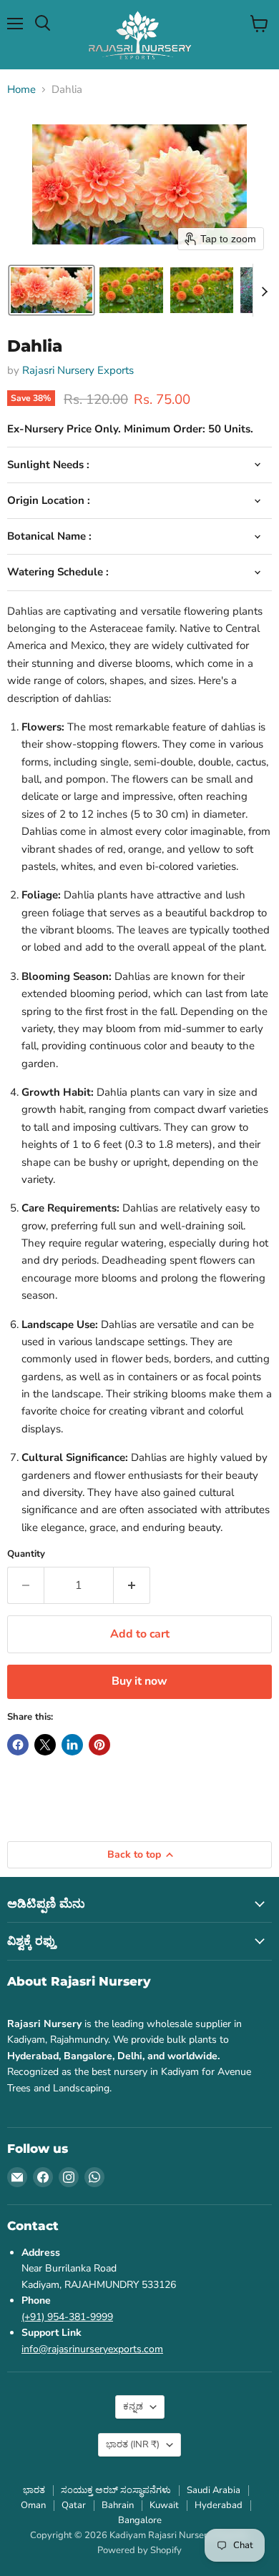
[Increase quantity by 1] (132, 1585)
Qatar (74, 2505)
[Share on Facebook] (18, 1745)
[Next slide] (264, 290)
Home (21, 90)
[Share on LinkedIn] (72, 1745)
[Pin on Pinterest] (99, 1745)
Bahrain (118, 2505)
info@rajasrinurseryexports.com (92, 2349)
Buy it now (139, 1681)
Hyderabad (219, 2505)
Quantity (26, 1554)
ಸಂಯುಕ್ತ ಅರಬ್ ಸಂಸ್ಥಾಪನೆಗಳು (116, 2490)
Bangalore (140, 2520)
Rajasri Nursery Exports (78, 370)
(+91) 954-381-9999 (67, 2317)
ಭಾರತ (133, 2444)
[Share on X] (45, 1745)
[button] (52, 290)
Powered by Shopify (139, 2550)
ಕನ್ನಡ (133, 2407)
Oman (33, 2505)
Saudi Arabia (214, 2490)
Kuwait (164, 2505)
